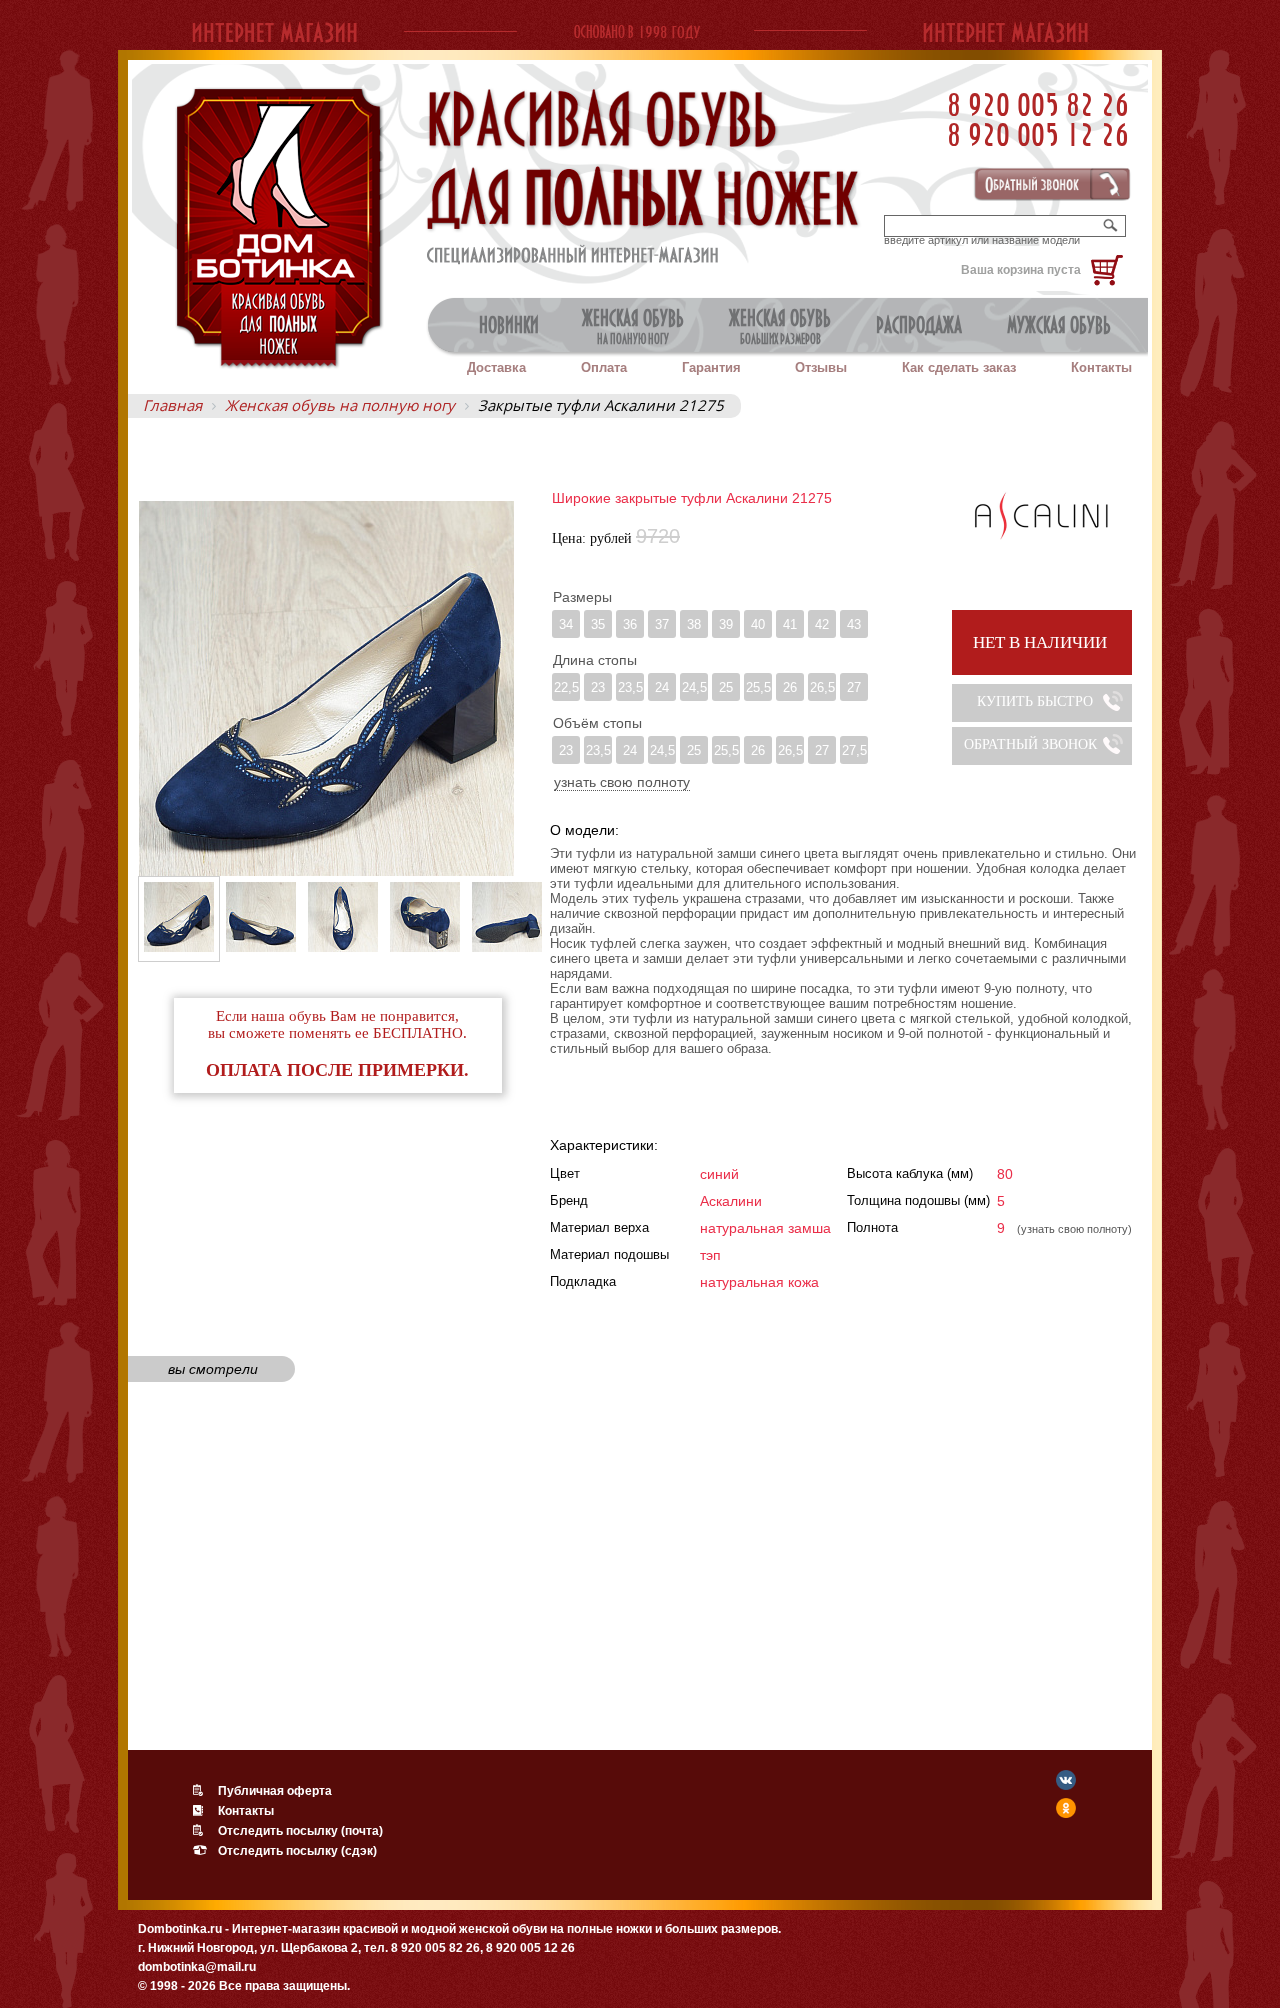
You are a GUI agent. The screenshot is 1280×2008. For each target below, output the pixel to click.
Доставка (496, 367)
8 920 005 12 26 (1038, 134)
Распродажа (919, 325)
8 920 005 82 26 (1038, 104)
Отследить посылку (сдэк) (297, 1851)
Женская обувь (633, 326)
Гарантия (711, 367)
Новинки (509, 325)
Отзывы (821, 367)
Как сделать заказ (959, 367)
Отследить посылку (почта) (300, 1831)
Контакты (1101, 367)
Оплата (604, 367)
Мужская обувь (1059, 325)
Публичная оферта (275, 1791)
